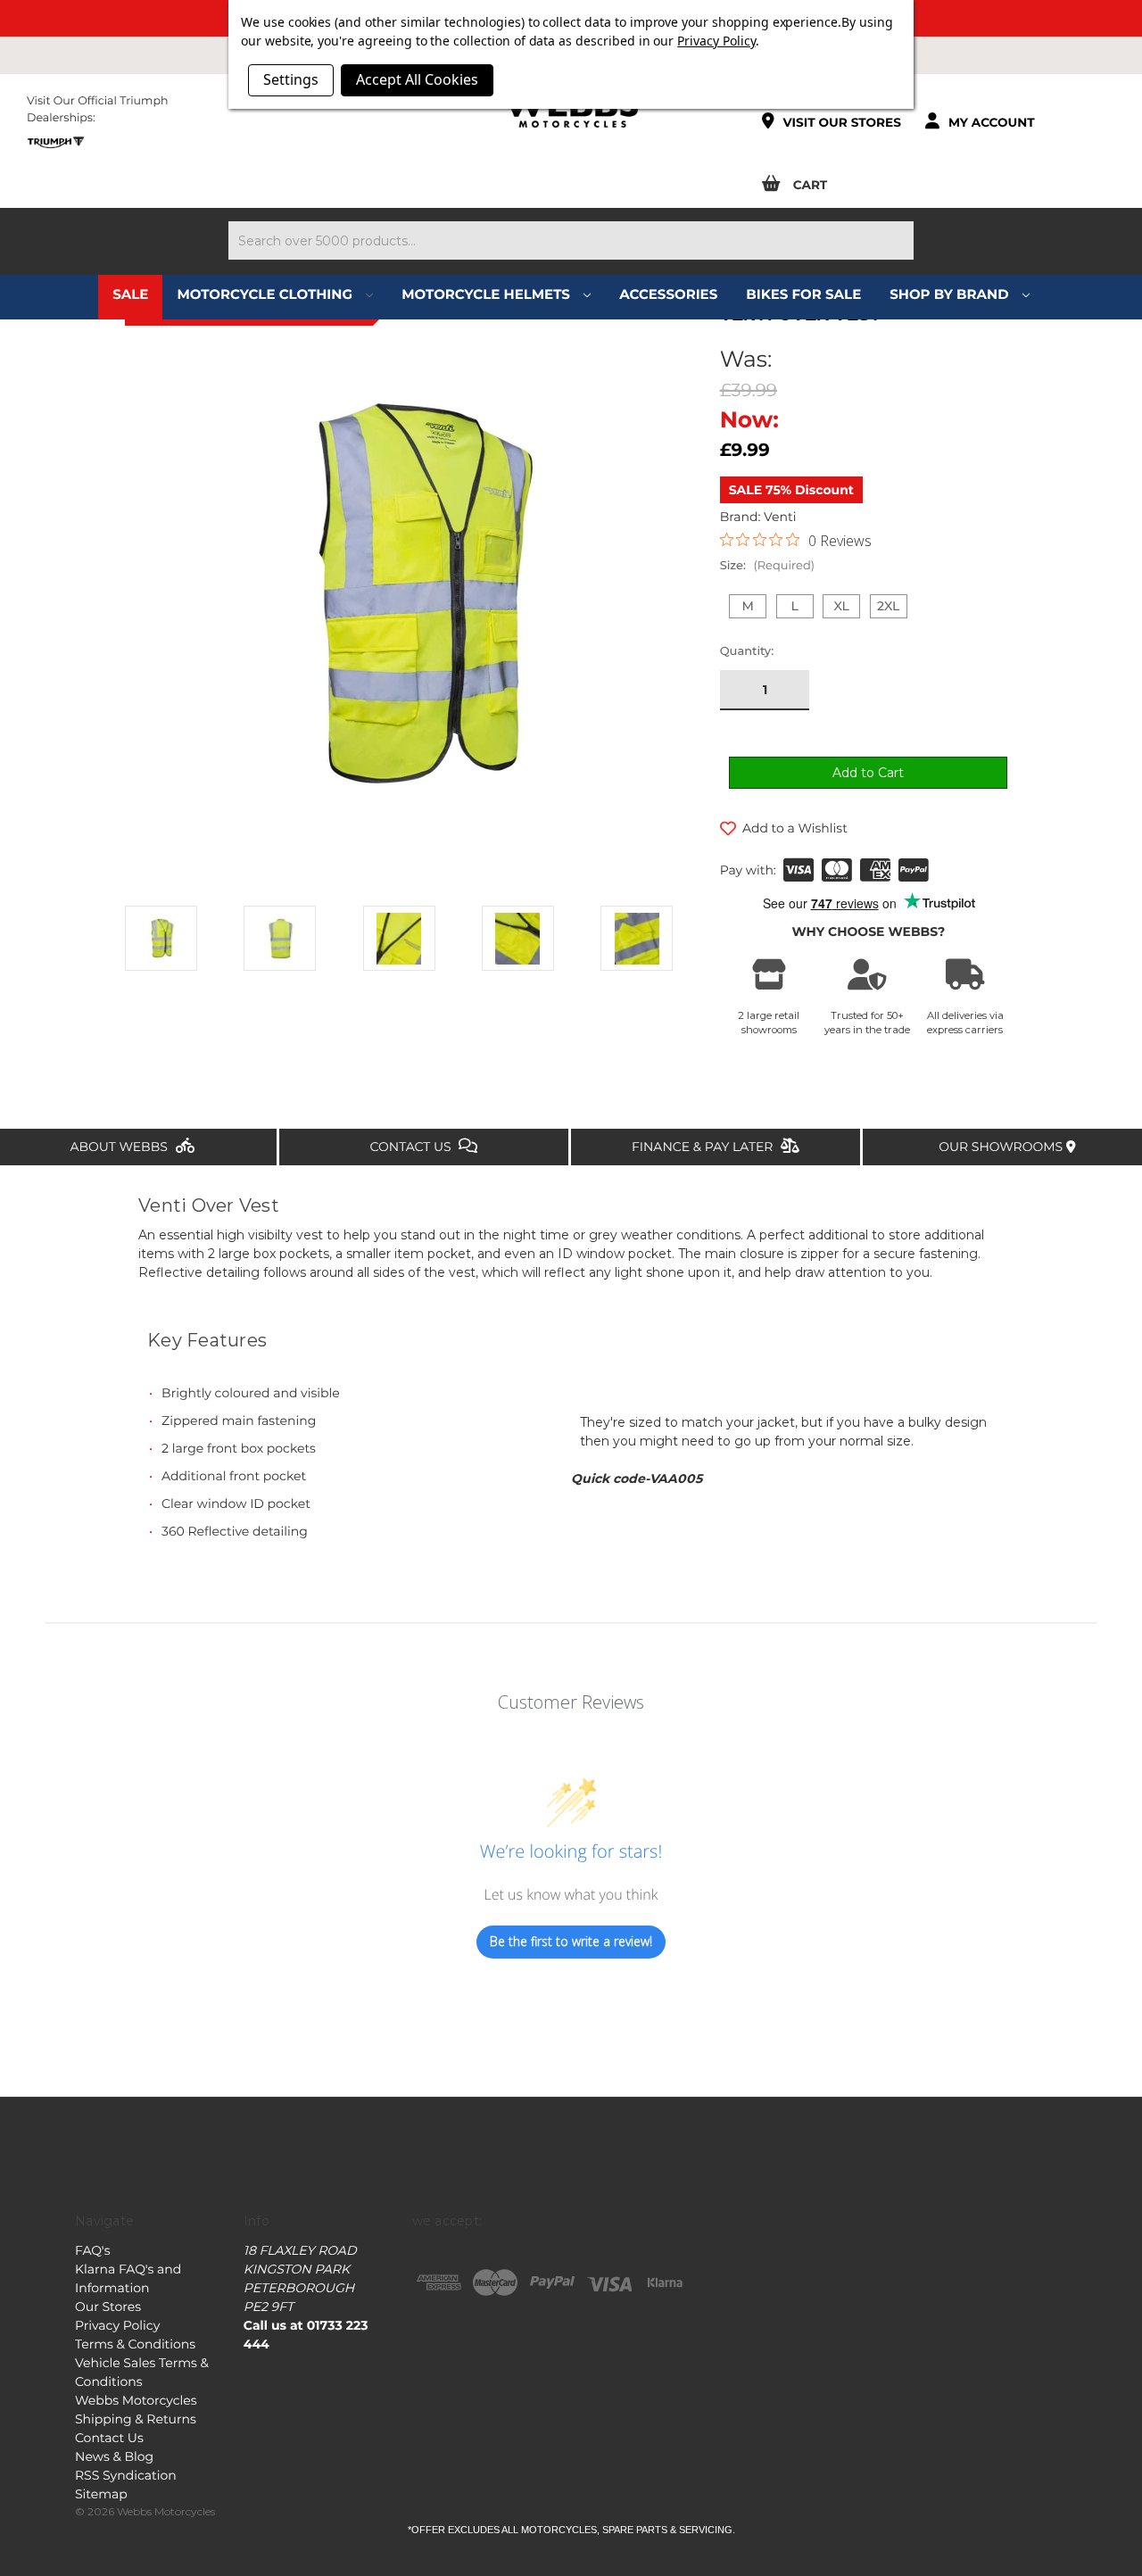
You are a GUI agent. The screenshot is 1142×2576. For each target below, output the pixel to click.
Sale (130, 294)
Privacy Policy (117, 2325)
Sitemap (101, 2494)
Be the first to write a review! (571, 1941)
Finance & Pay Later (704, 1147)
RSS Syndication (126, 2475)
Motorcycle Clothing (266, 294)
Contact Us (413, 1147)
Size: (767, 566)
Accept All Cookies (417, 79)
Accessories (668, 294)
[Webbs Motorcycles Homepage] (571, 110)
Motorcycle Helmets (488, 294)
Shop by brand (951, 294)
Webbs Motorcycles (136, 2400)
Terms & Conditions (135, 2344)
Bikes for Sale (803, 294)
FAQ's (92, 2250)
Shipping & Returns (136, 2419)
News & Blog (114, 2456)
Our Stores (108, 2307)
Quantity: (747, 651)
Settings (291, 79)
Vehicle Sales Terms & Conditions (142, 2372)
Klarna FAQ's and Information (128, 2278)
